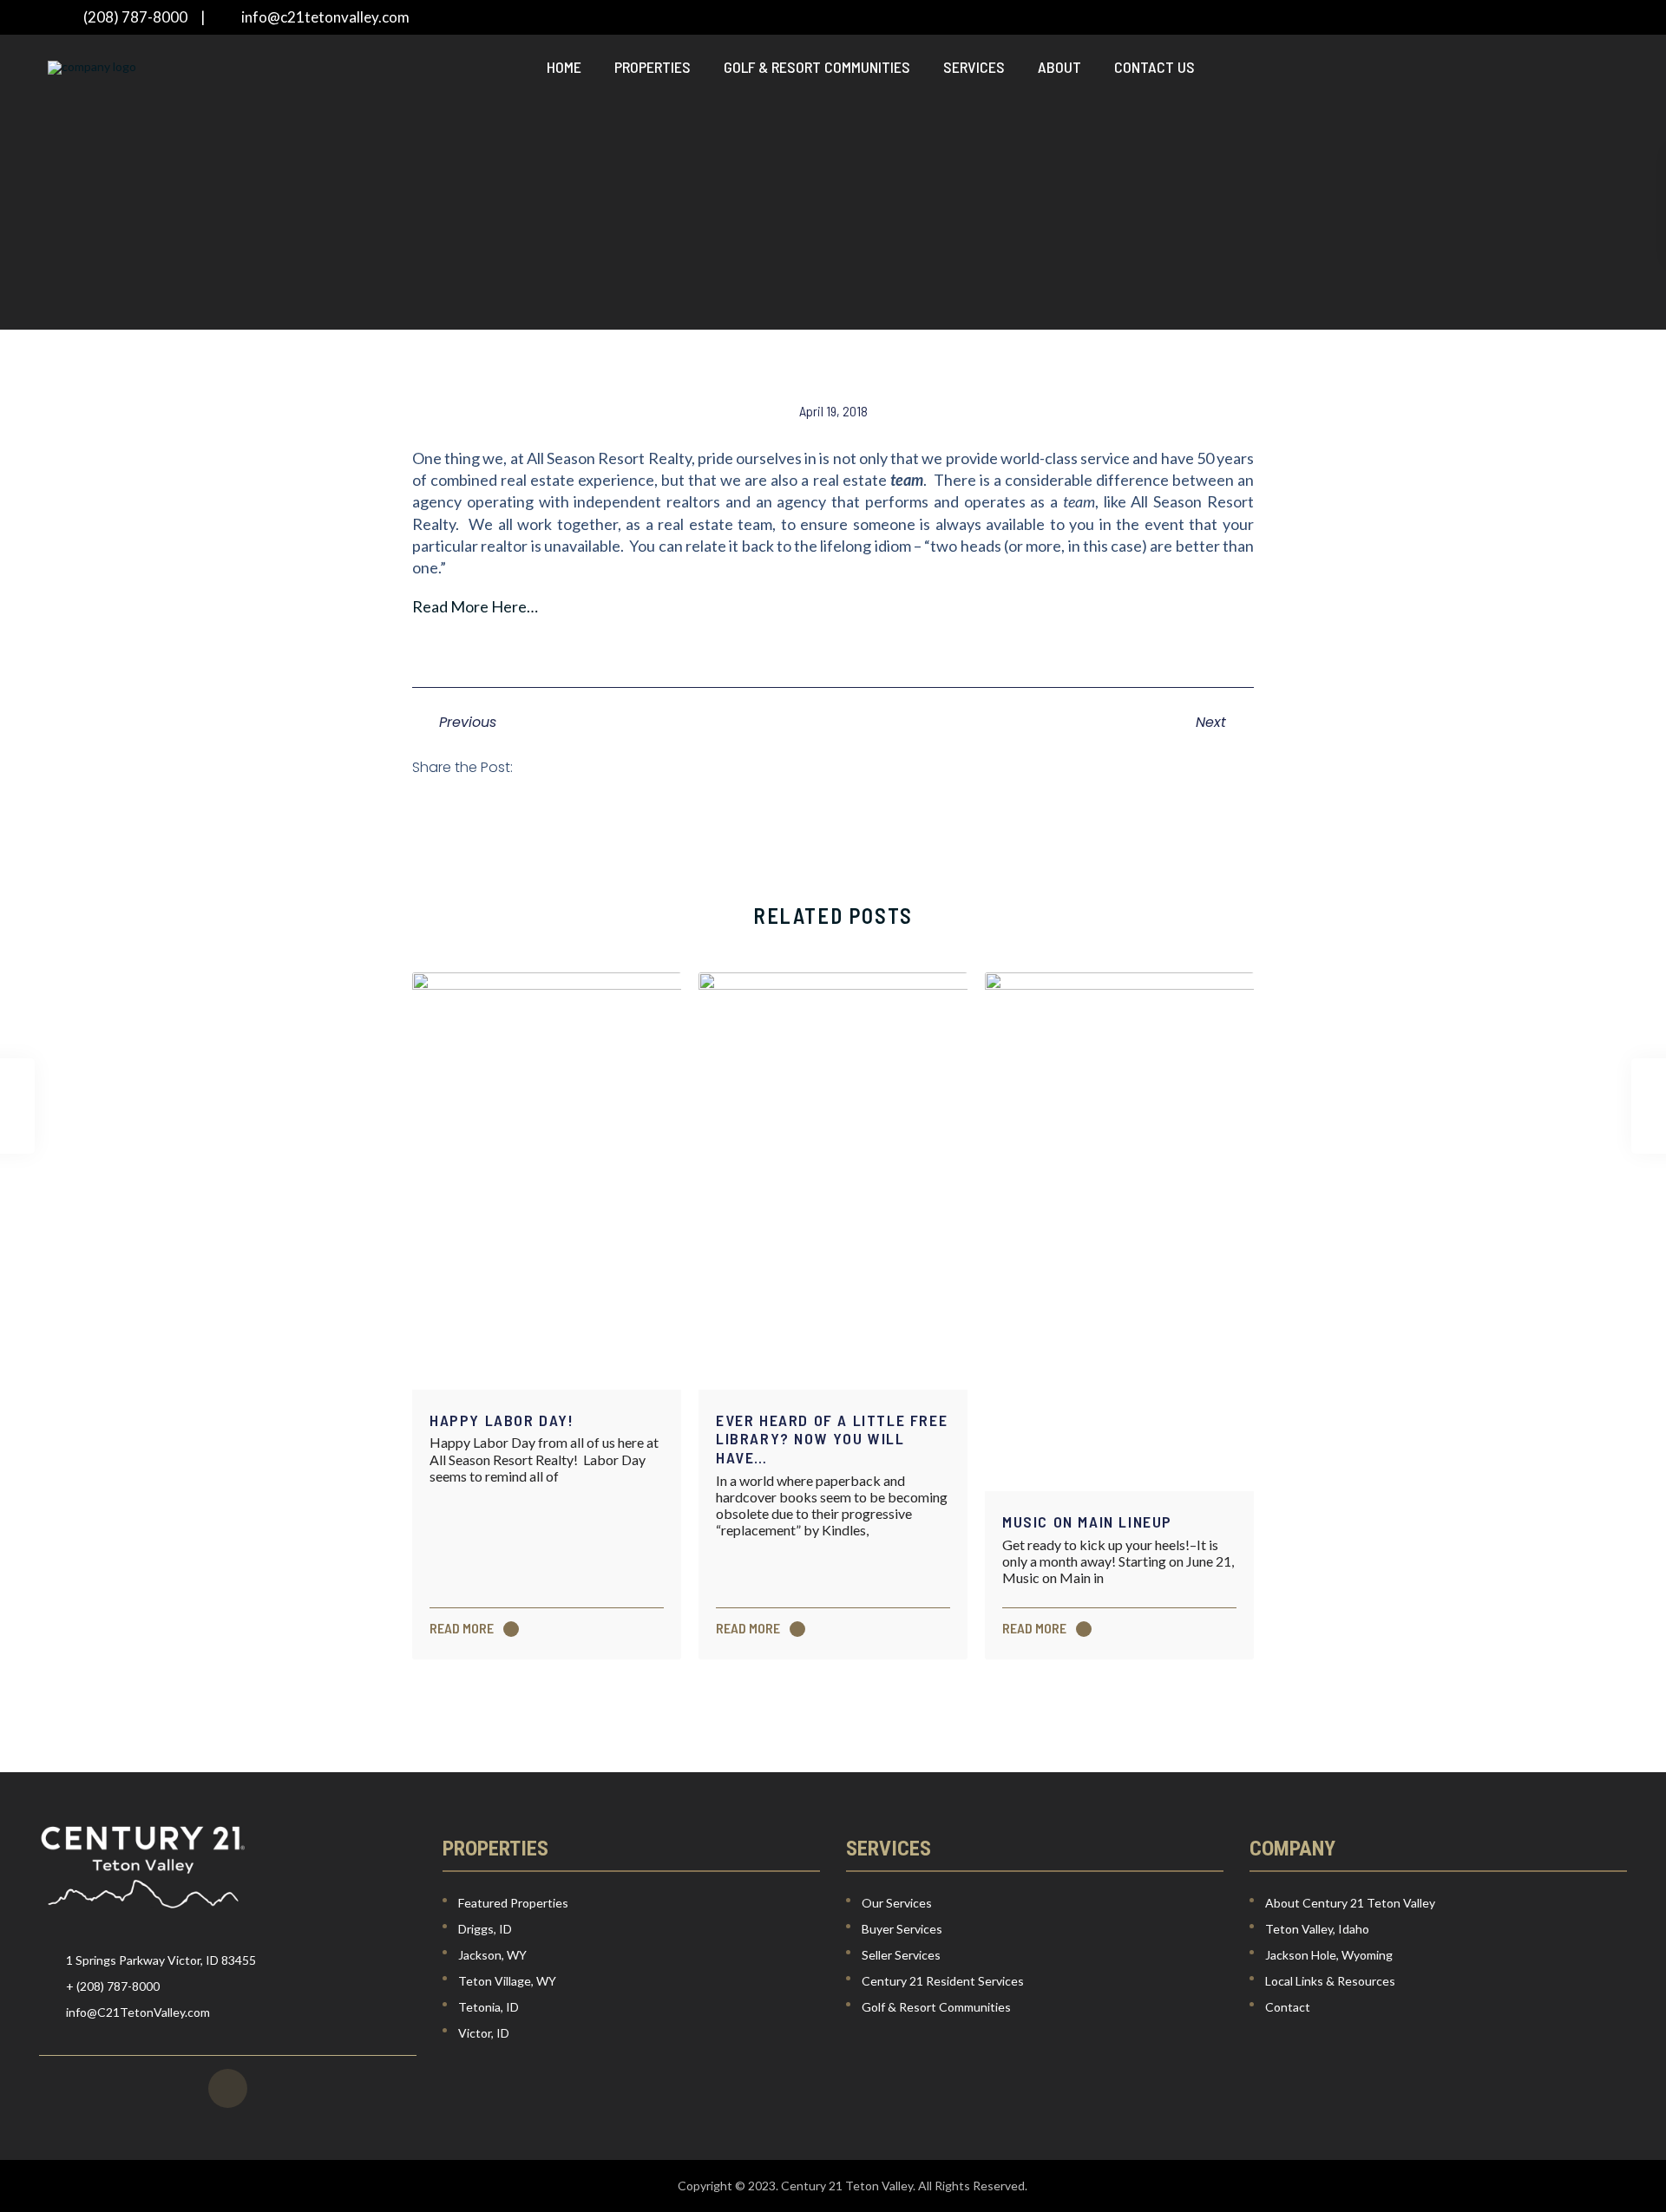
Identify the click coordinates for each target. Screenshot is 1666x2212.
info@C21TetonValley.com (138, 2012)
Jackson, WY (492, 1955)
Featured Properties (513, 1903)
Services (974, 67)
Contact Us (1154, 67)
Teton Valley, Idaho (1317, 1929)
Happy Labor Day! (502, 1420)
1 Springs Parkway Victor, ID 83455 (161, 1960)
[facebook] (228, 2088)
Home (564, 67)
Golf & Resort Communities (817, 67)
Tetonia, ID (489, 2007)
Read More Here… (475, 606)
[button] (549, 767)
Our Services (897, 1903)
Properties (653, 67)
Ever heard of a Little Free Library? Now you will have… (832, 1439)
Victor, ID (484, 2033)
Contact (1288, 2007)
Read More (463, 1629)
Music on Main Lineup (1087, 1522)
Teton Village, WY (507, 1981)
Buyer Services (902, 1929)
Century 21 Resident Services (943, 1981)
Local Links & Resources (1330, 1981)
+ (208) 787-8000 (113, 1986)
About (1059, 67)
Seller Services (901, 1955)
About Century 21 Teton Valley (1350, 1903)
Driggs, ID (485, 1929)
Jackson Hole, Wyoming (1329, 1955)
